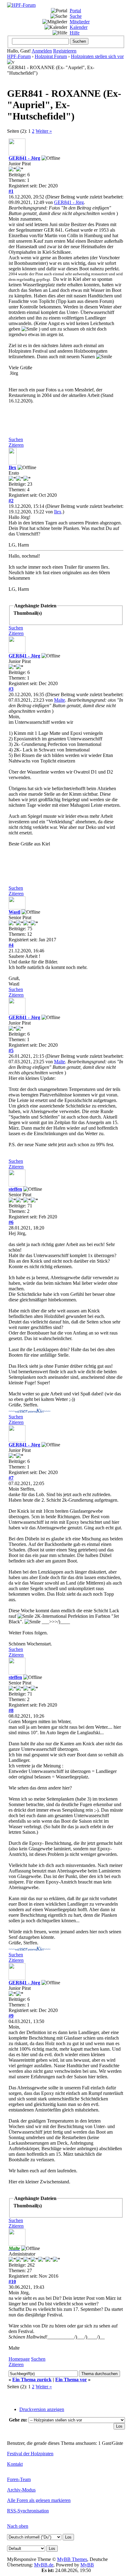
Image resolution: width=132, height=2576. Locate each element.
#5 (11, 1051)
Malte (60, 700)
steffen (15, 1189)
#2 (11, 501)
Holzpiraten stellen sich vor (97, 56)
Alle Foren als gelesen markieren (39, 2500)
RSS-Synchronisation (28, 2511)
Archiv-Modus (21, 2490)
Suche (76, 16)
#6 (11, 1222)
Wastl (14, 912)
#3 (11, 689)
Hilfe (75, 33)
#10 (12, 2282)
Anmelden (42, 51)
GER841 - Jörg (24, 158)
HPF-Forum (19, 56)
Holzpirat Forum (51, 56)
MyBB (87, 2565)
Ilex (12, 467)
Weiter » (44, 131)
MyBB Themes (72, 2559)
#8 (11, 1710)
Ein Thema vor (71, 2380)
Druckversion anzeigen (42, 2409)
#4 (11, 945)
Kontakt (15, 2464)
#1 (11, 191)
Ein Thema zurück (32, 2380)
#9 (11, 2016)
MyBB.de (44, 2565)
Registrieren (65, 51)
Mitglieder (80, 22)
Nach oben (18, 2526)
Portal (75, 11)
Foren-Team (19, 2479)
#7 (11, 1478)
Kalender (79, 27)
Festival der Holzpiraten (30, 2454)
